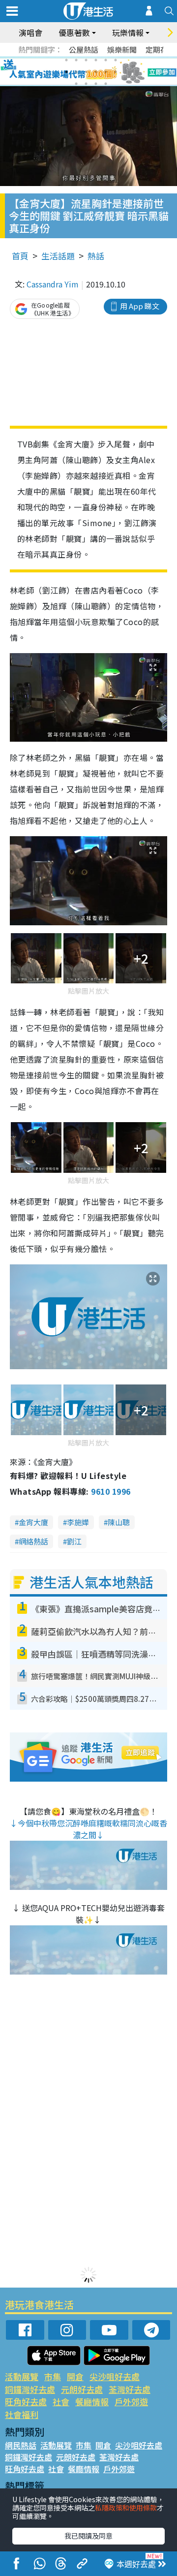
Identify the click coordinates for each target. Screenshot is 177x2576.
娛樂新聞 (122, 49)
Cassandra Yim (53, 284)
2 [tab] (76, 60)
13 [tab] (76, 84)
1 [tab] (66, 60)
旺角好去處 (26, 2402)
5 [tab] (106, 60)
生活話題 (58, 256)
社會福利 (22, 2414)
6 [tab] (116, 60)
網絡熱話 (33, 1541)
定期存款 (160, 49)
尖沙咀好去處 (115, 2376)
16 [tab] (106, 84)
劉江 (74, 1541)
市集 (53, 2376)
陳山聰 (119, 1522)
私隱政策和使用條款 (126, 2508)
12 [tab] (116, 72)
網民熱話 (21, 2445)
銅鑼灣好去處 (30, 2389)
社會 (61, 2402)
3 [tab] (86, 60)
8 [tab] (76, 72)
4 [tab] (96, 60)
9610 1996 (111, 1491)
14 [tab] (86, 84)
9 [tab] (86, 72)
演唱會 (30, 32)
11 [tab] (106, 72)
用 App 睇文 (140, 306)
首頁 (20, 256)
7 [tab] (66, 72)
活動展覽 (22, 2376)
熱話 (96, 256)
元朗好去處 (82, 2389)
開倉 (75, 2376)
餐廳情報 (92, 2402)
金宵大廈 (33, 1522)
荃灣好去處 (130, 2389)
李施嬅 (78, 1522)
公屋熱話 (84, 49)
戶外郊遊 (131, 2402)
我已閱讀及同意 (88, 2536)
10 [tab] (96, 72)
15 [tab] (96, 84)
